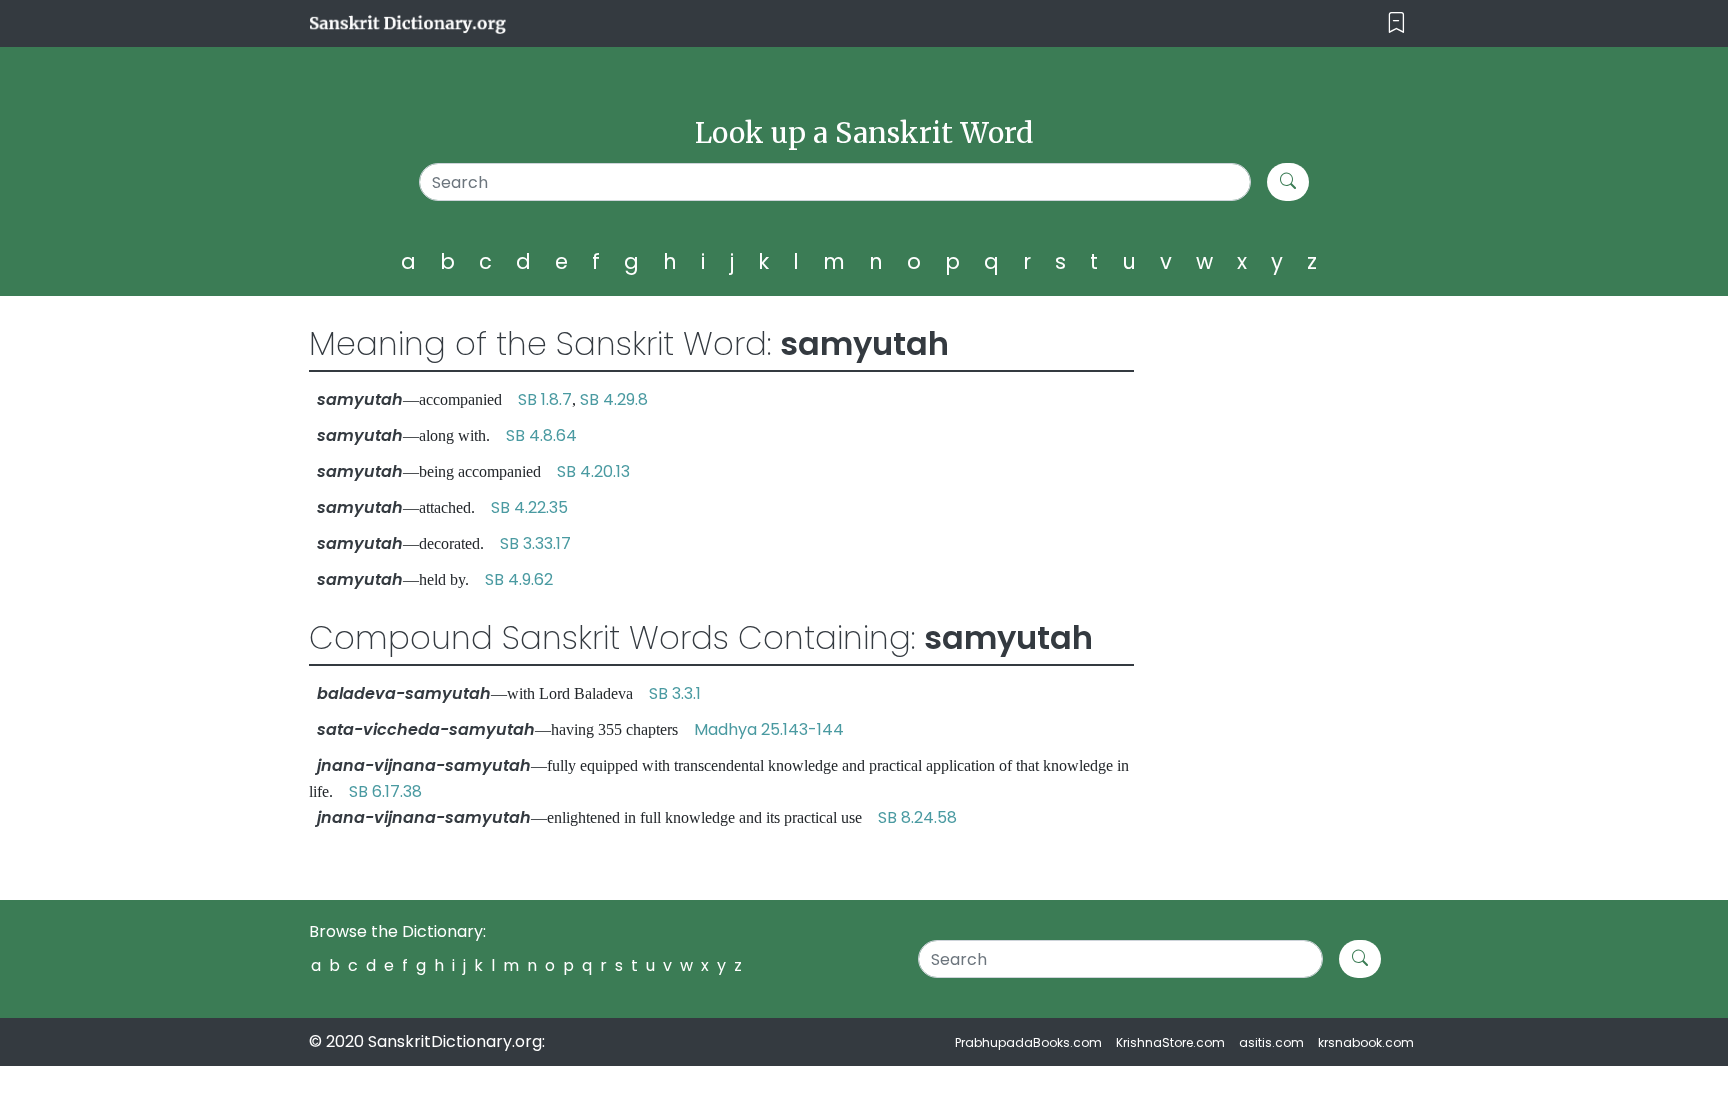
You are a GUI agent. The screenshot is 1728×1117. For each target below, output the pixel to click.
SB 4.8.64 (541, 435)
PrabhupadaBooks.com (1028, 1042)
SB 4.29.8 (614, 399)
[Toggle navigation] (1396, 23)
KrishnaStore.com (1170, 1042)
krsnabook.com (1366, 1042)
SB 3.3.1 (675, 693)
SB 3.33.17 (535, 543)
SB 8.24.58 (917, 817)
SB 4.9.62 (519, 579)
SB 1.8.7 (545, 399)
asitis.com (1271, 1042)
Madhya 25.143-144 (769, 729)
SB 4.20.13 (593, 471)
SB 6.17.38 (385, 791)
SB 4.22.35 (529, 507)
